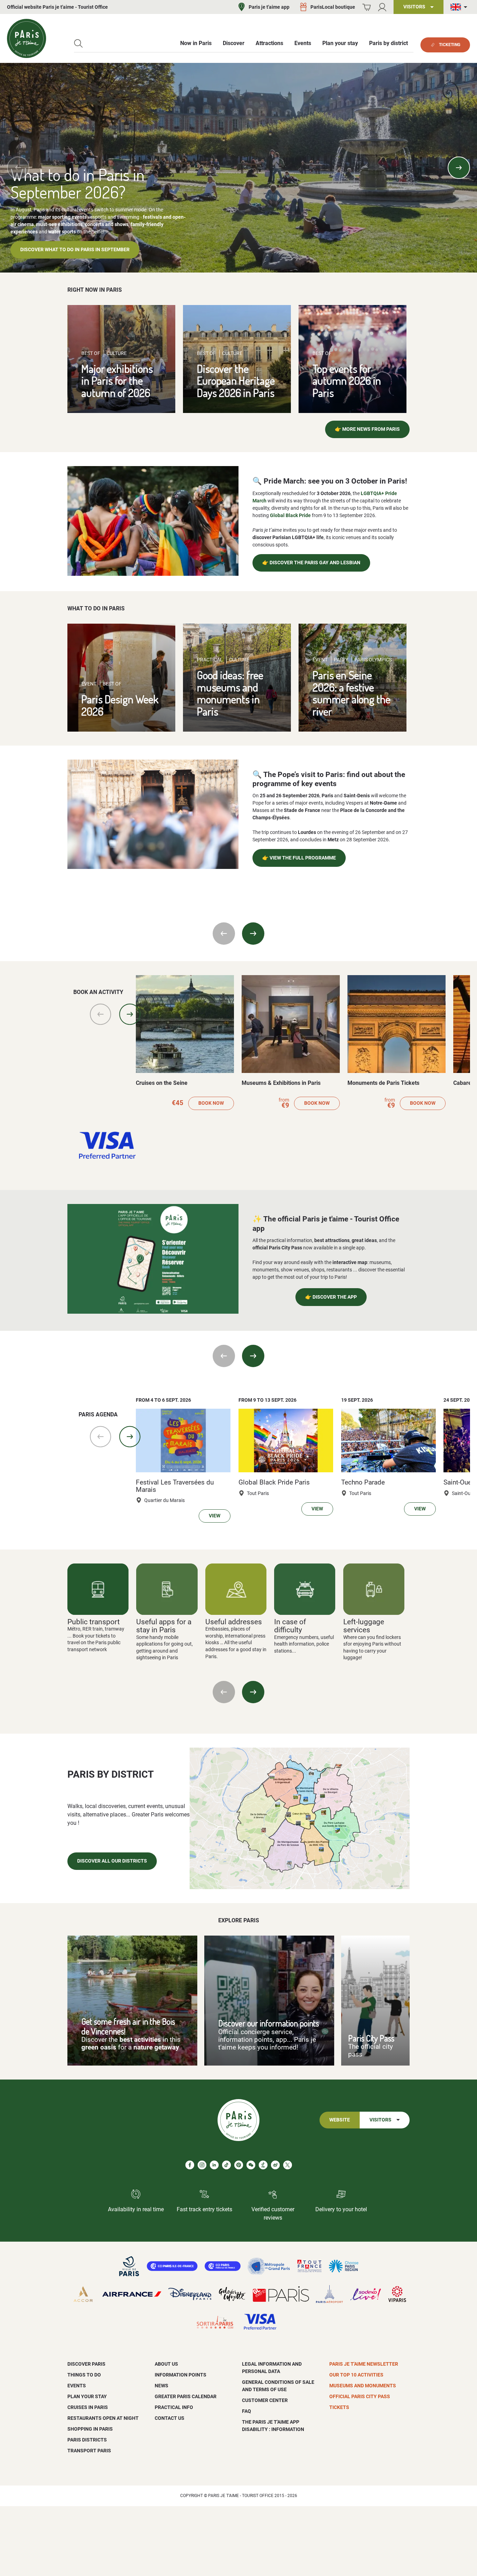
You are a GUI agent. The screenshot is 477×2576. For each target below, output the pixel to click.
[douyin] (263, 2165)
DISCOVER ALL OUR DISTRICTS (112, 1861)
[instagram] (202, 2165)
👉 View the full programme (299, 858)
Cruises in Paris (88, 2407)
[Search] (78, 43)
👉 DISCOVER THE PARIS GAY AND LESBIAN (311, 563)
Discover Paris (86, 2364)
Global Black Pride (290, 515)
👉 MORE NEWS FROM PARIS (367, 429)
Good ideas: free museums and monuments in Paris (230, 693)
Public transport (94, 1622)
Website (340, 2120)
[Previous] (18, 168)
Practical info (174, 2407)
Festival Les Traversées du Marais (175, 1486)
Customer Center (265, 2400)
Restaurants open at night (103, 2418)
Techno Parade (363, 1482)
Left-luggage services (364, 1626)
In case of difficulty (290, 1626)
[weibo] (275, 2165)
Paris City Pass (371, 2038)
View (215, 1516)
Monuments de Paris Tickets (383, 1083)
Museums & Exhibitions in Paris (281, 1083)
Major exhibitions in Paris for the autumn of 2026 (117, 380)
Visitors (380, 2120)
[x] (288, 2165)
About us (166, 2364)
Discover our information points (269, 2023)
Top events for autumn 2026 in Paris (347, 380)
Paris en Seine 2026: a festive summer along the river (351, 693)
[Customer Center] (382, 7)
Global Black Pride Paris (274, 1482)
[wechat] (251, 2165)
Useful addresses (234, 1622)
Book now (211, 1103)
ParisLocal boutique (333, 7)
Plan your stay (87, 2396)
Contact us (170, 2418)
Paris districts (87, 2440)
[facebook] (190, 2165)
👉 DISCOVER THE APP (331, 1297)
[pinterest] (239, 2165)
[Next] (459, 168)
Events (77, 2386)
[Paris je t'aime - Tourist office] (27, 38)
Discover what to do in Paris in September (75, 250)
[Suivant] (253, 1692)
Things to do (84, 2375)
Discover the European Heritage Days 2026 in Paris (236, 380)
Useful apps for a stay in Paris (164, 1626)
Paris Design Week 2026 (120, 705)
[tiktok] (226, 2165)
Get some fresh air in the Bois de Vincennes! (128, 2026)
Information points (181, 2375)
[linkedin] (214, 2165)
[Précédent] (224, 1692)
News (162, 2386)
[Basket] (366, 7)
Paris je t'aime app (269, 7)
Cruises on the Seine (162, 1083)
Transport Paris (89, 2451)
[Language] (460, 7)
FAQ (247, 2411)
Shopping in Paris (90, 2429)
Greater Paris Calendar (186, 2396)
